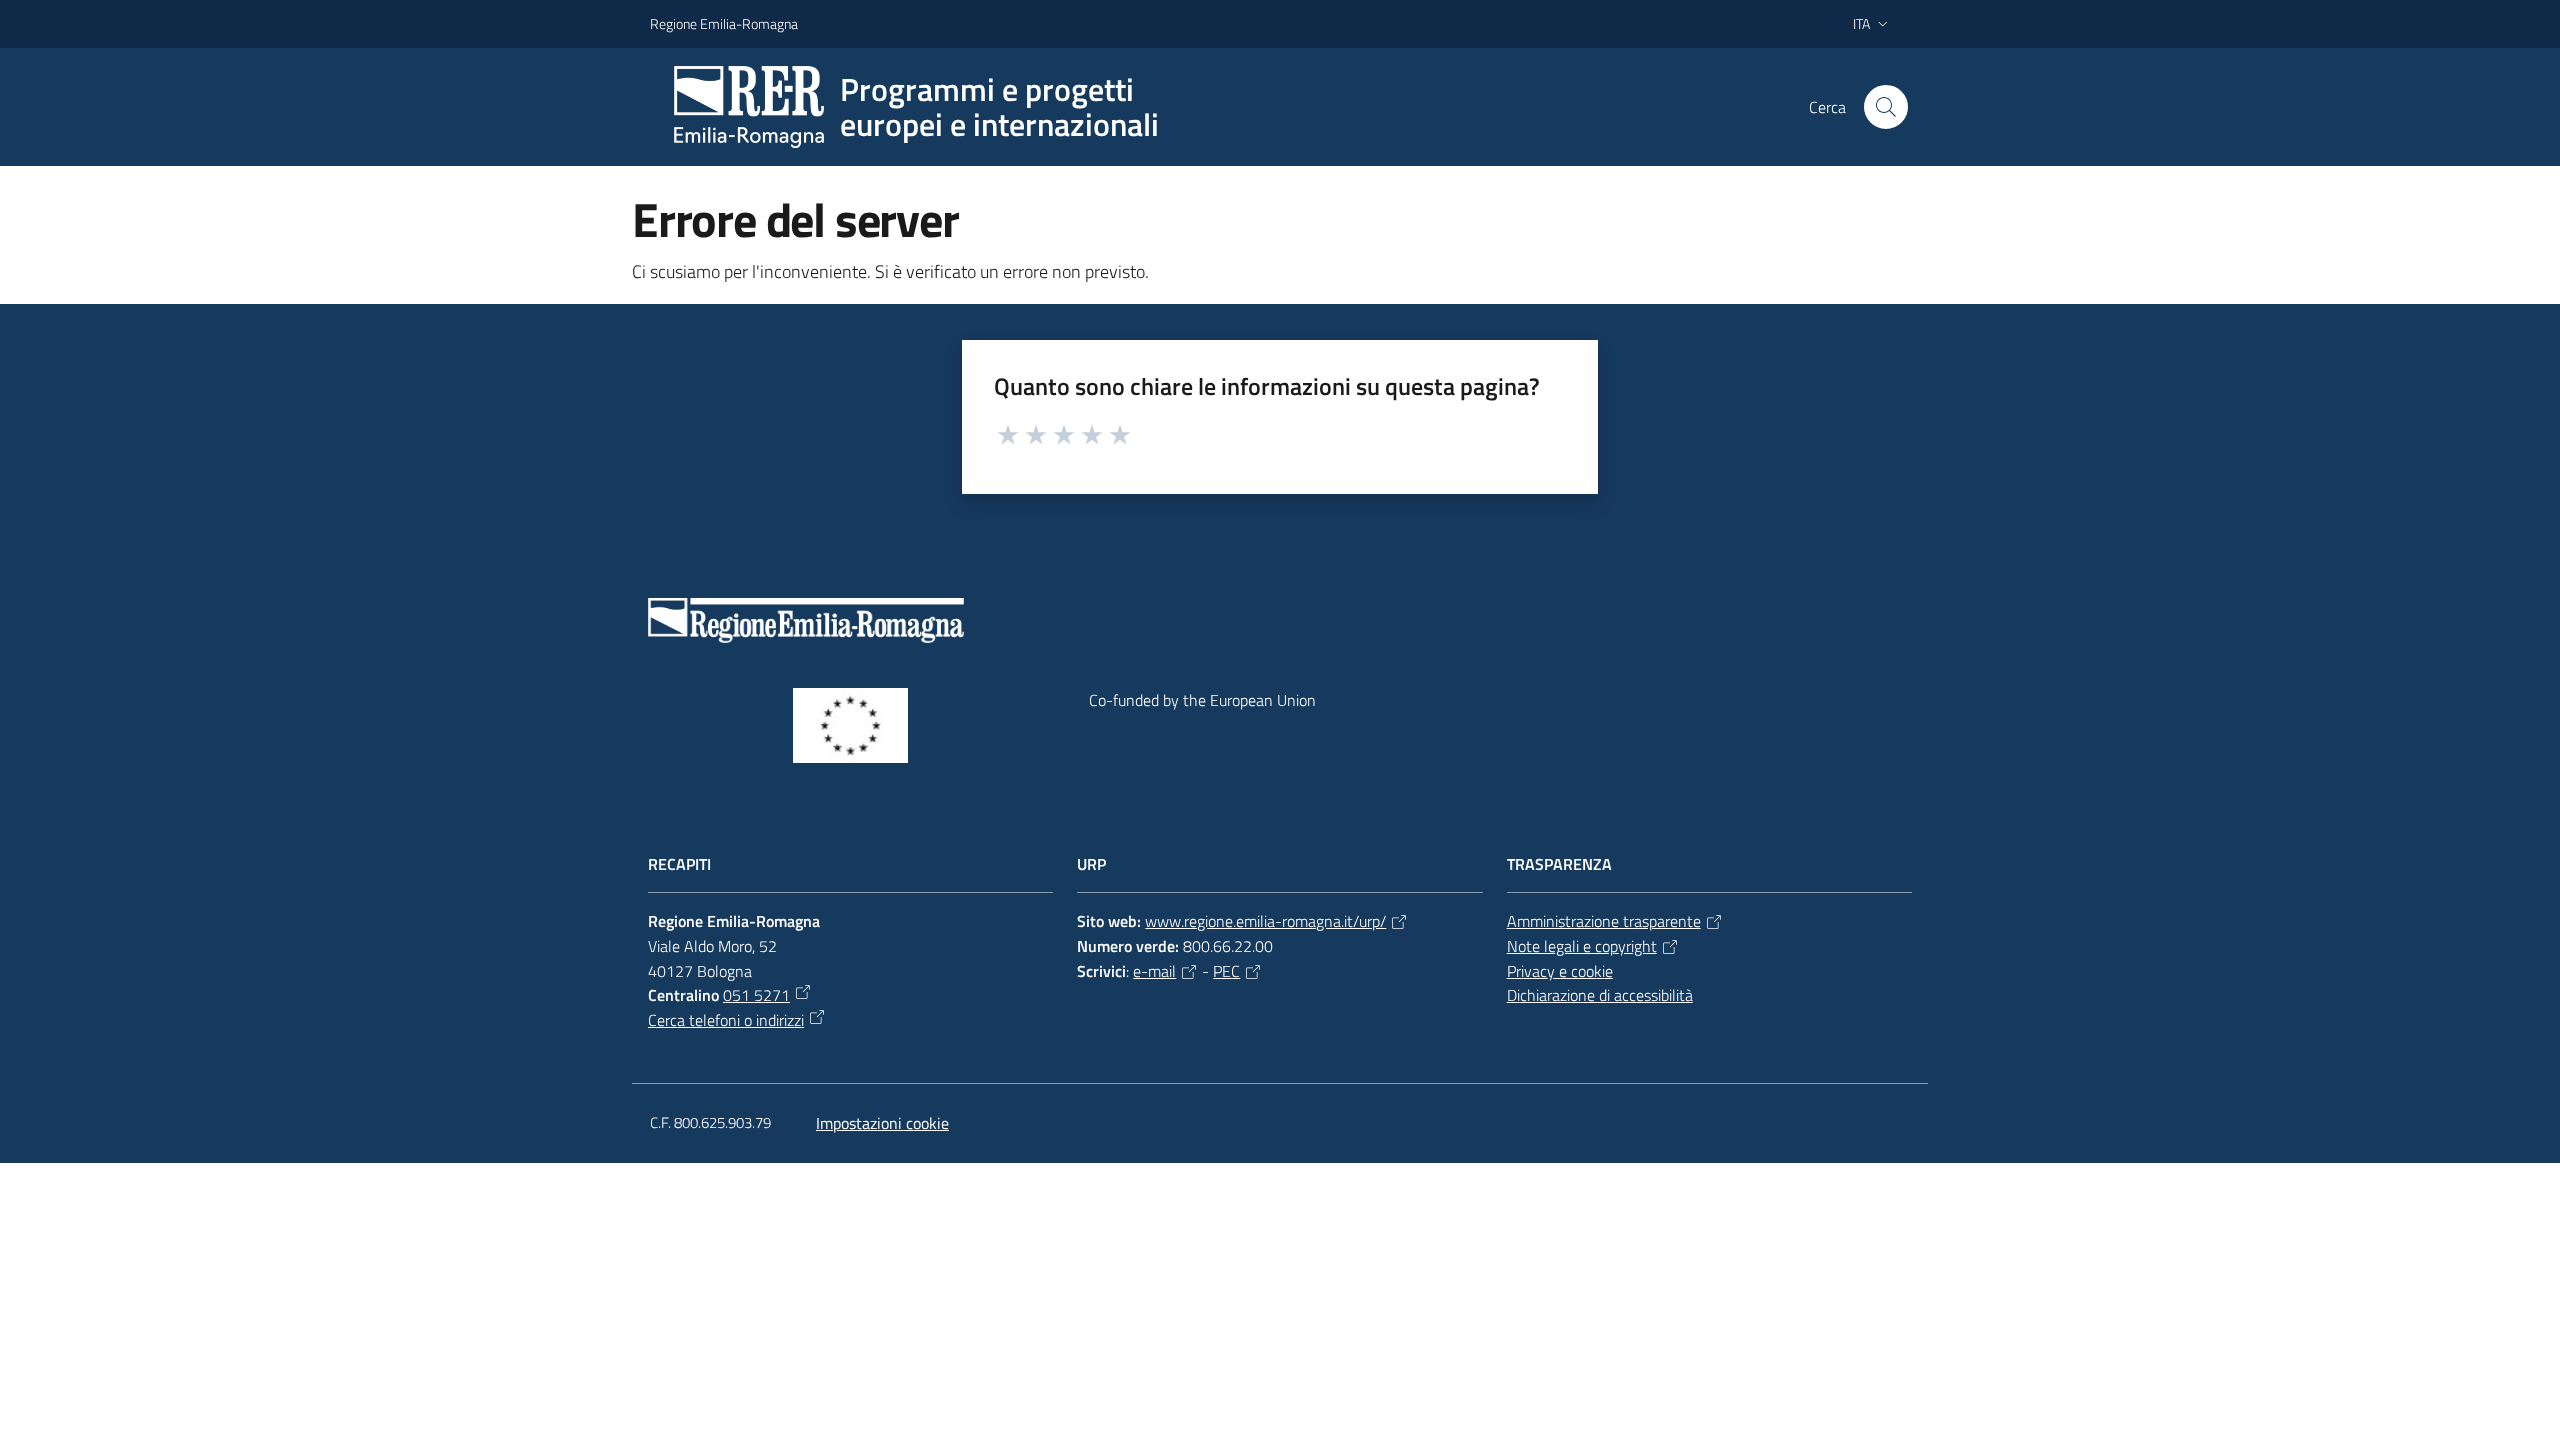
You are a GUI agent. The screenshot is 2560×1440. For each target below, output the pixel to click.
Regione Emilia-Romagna (724, 23)
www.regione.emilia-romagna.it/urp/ (1265, 921)
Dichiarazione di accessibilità (1600, 995)
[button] (1886, 107)
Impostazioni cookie (882, 1123)
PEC (1226, 971)
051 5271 (756, 995)
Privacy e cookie (1560, 971)
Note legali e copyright (1582, 946)
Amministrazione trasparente (1604, 921)
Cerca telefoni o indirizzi (726, 1020)
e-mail (1154, 971)
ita (1861, 23)
